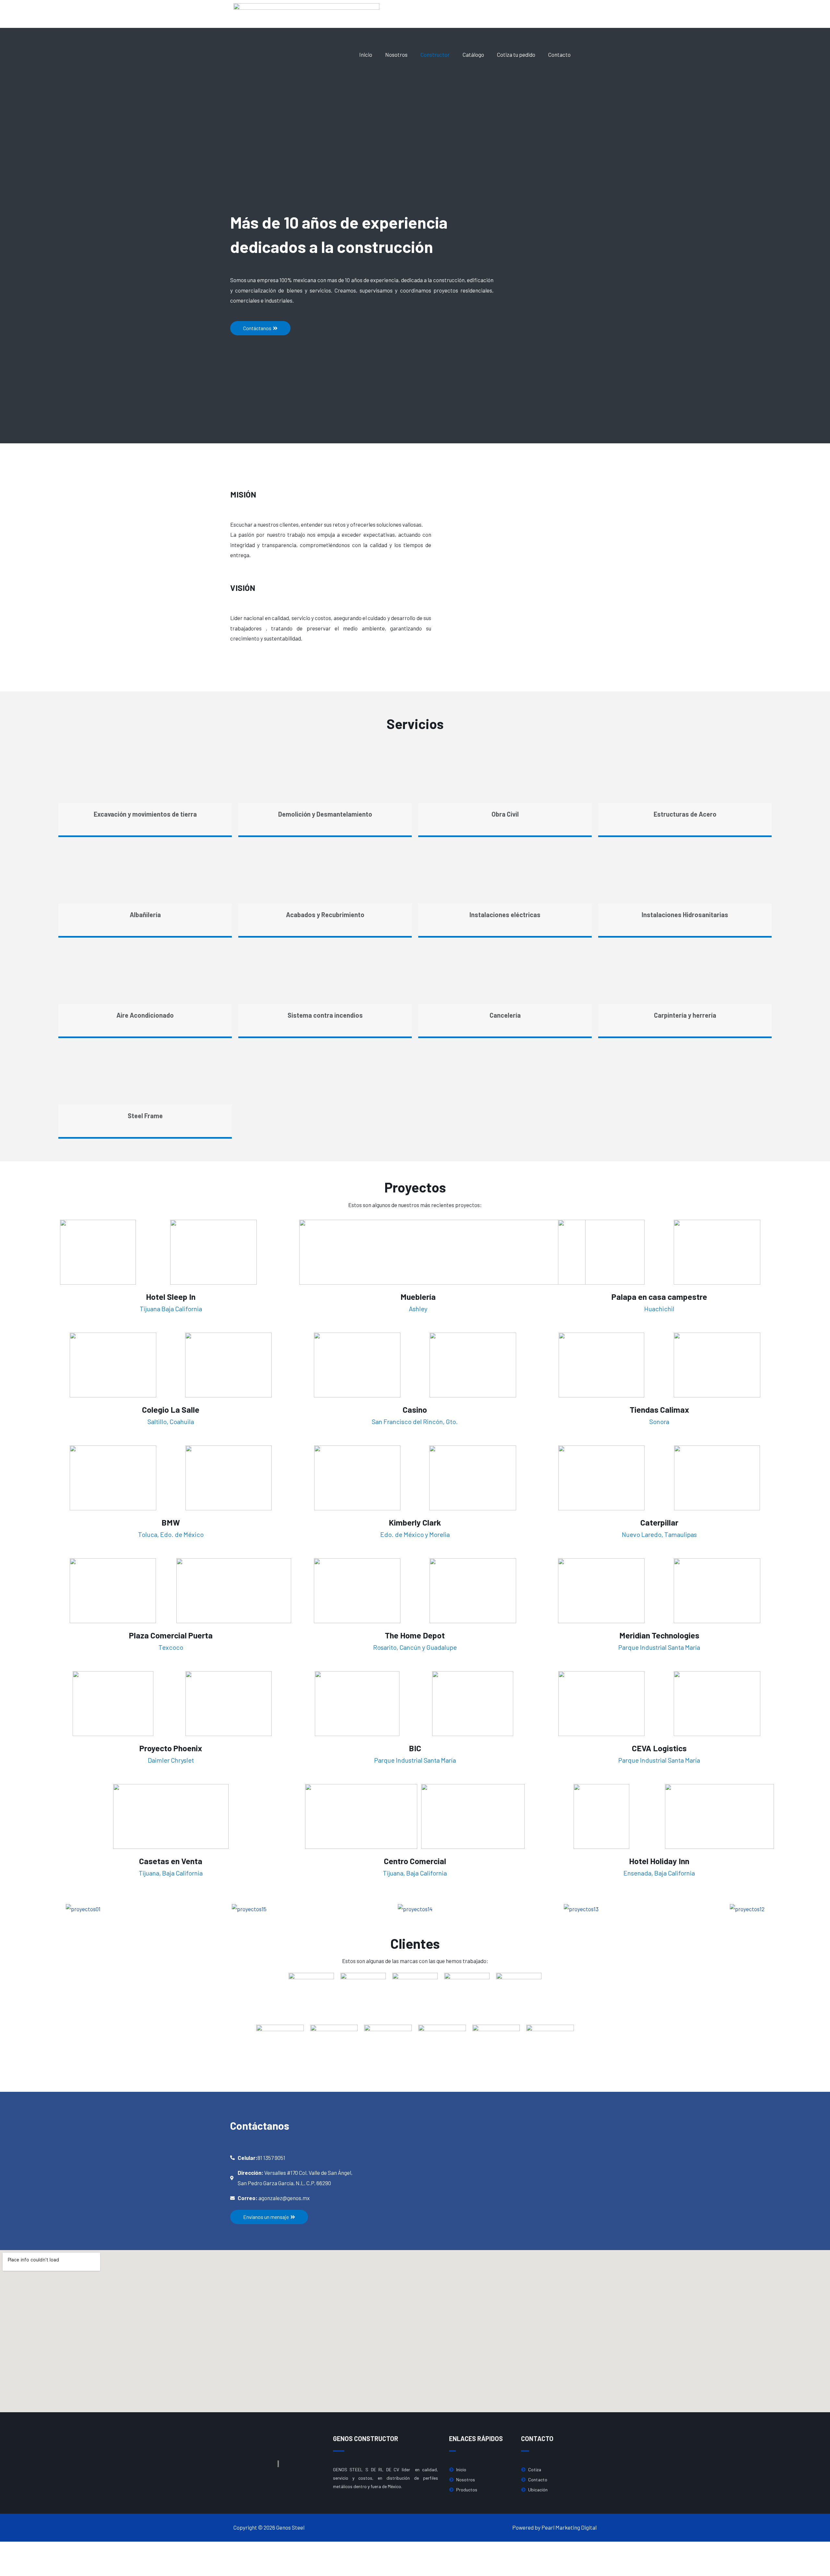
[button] (260, 328)
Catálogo (473, 54)
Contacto (559, 54)
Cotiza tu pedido (516, 54)
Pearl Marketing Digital (569, 2527)
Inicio (366, 54)
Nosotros (396, 54)
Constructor (435, 54)
